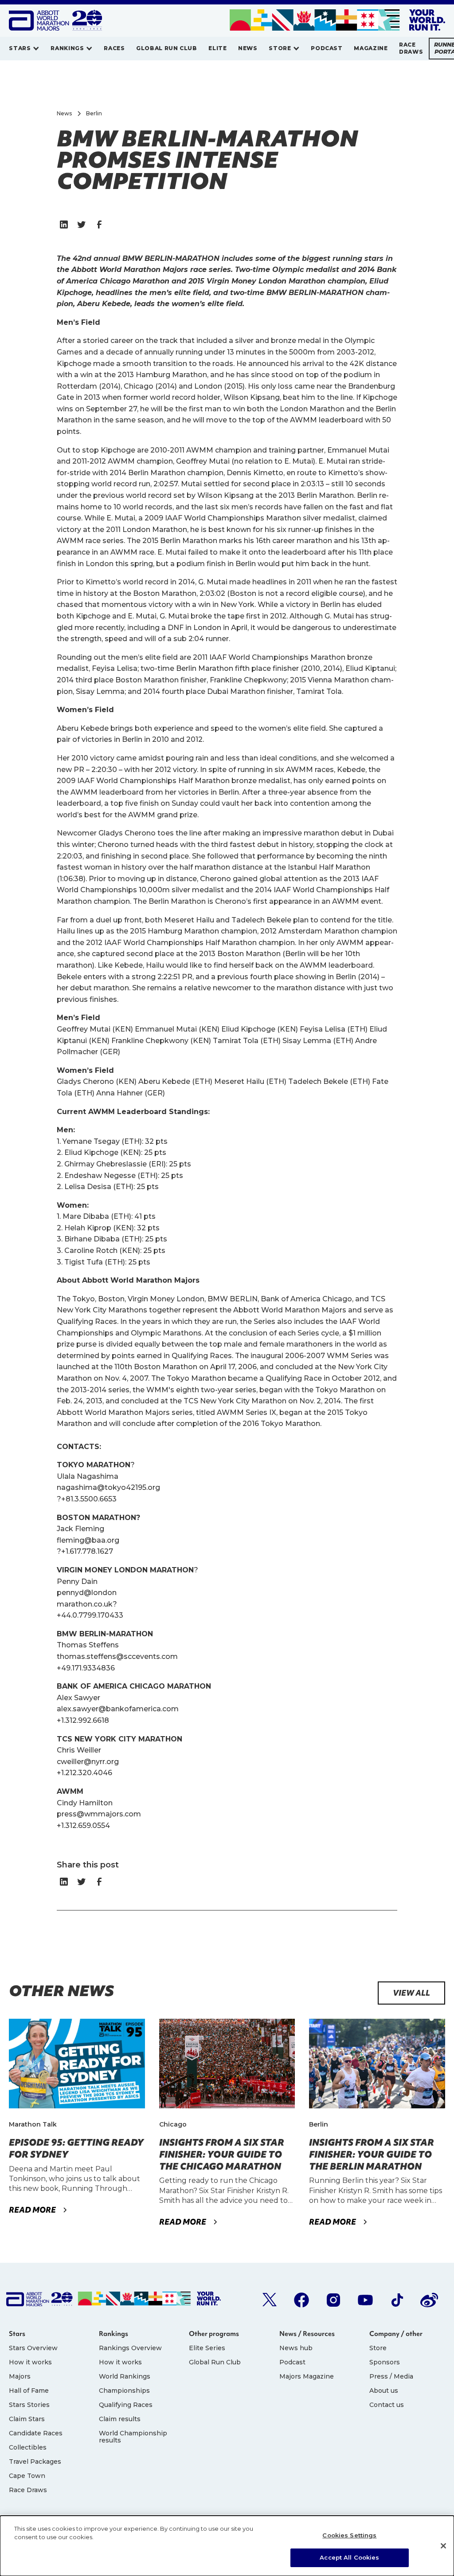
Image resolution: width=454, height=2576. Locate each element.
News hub (296, 2348)
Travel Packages (35, 2462)
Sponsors (385, 2362)
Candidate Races (36, 2433)
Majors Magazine (307, 2376)
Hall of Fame (29, 2391)
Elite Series (207, 2348)
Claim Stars (27, 2419)
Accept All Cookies (349, 2557)
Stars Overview (33, 2348)
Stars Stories (29, 2405)
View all (411, 1993)
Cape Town (27, 2476)
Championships (124, 2391)
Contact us (387, 2405)
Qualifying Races (126, 2405)
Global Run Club (215, 2362)
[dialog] (227, 2546)
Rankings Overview (130, 2348)
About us (384, 2391)
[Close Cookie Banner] (443, 2546)
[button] (24, 49)
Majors (20, 2376)
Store (378, 2348)
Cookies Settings (349, 2535)
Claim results (120, 2419)
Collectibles (28, 2447)
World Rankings (125, 2376)
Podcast (292, 2362)
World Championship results (133, 2437)
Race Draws (28, 2490)
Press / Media (391, 2376)
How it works (30, 2362)
